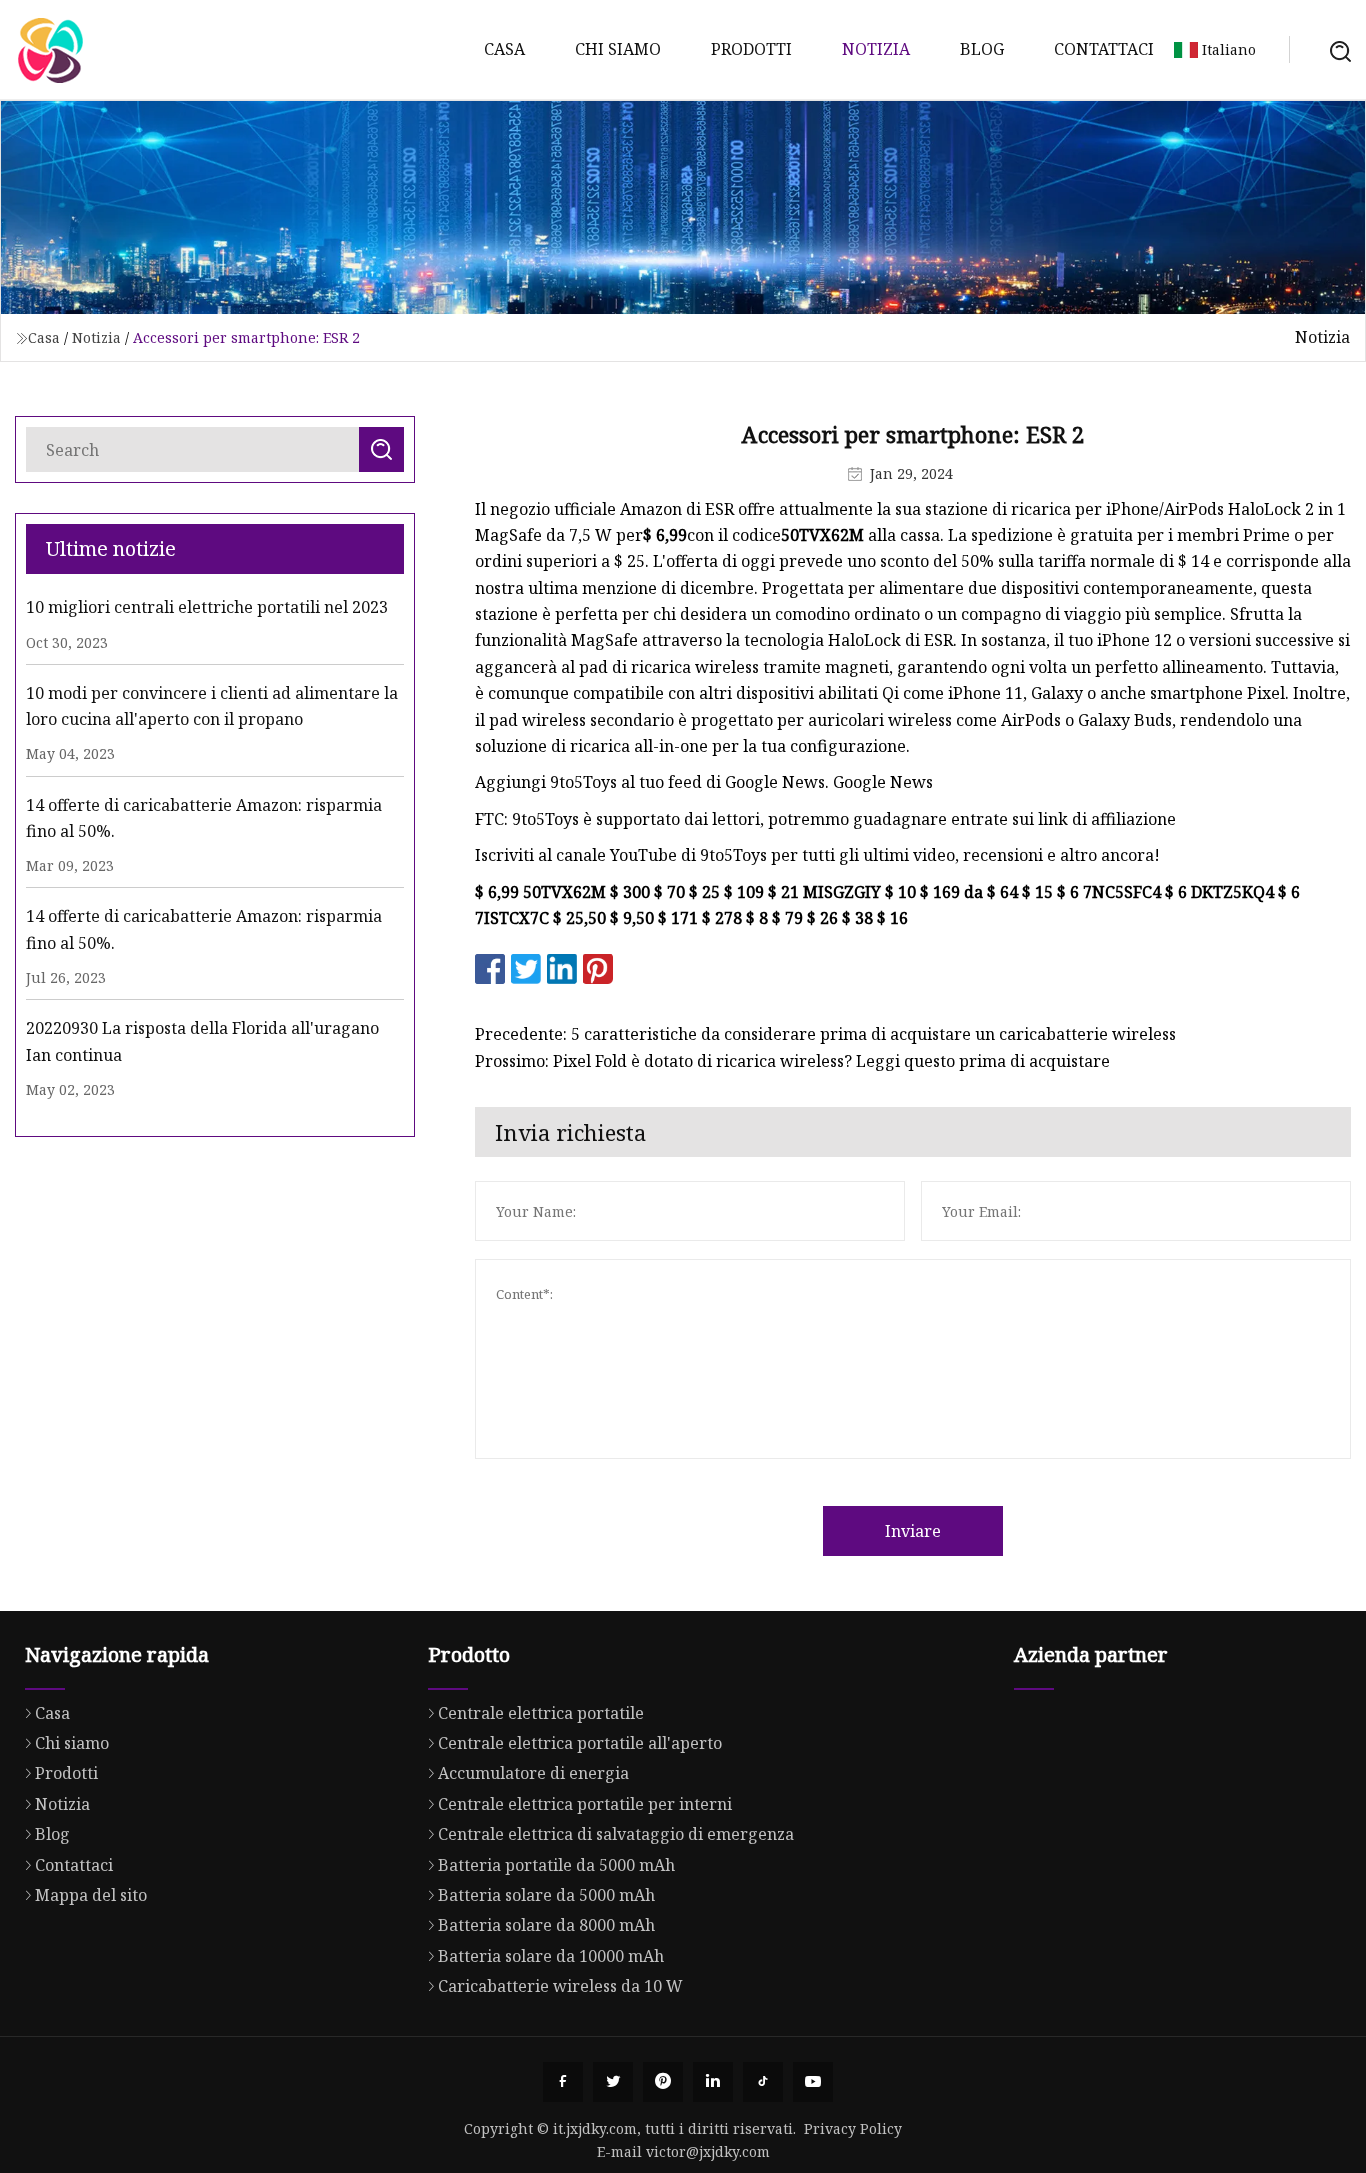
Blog (982, 49)
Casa (504, 49)
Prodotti (751, 49)
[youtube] (813, 2082)
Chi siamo (618, 49)
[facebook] (563, 2082)
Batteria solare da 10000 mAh (551, 1956)
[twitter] (613, 2082)
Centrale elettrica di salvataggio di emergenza (616, 1834)
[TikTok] (763, 2082)
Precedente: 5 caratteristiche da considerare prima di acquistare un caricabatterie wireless (825, 1034)
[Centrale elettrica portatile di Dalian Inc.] (50, 50)
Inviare (913, 1531)
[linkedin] (713, 2082)
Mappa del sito (91, 1895)
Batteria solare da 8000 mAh (546, 1925)
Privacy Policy (853, 2128)
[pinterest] (663, 2082)
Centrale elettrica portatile (541, 1713)
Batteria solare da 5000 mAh (546, 1895)
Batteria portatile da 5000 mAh (556, 1865)
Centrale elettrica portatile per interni (585, 1804)
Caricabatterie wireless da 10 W (560, 1986)
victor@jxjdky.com (708, 2151)
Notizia (876, 49)
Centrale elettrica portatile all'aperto (580, 1743)
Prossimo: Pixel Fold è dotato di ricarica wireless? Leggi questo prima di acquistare (792, 1061)
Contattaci (1104, 49)
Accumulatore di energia (533, 1773)
